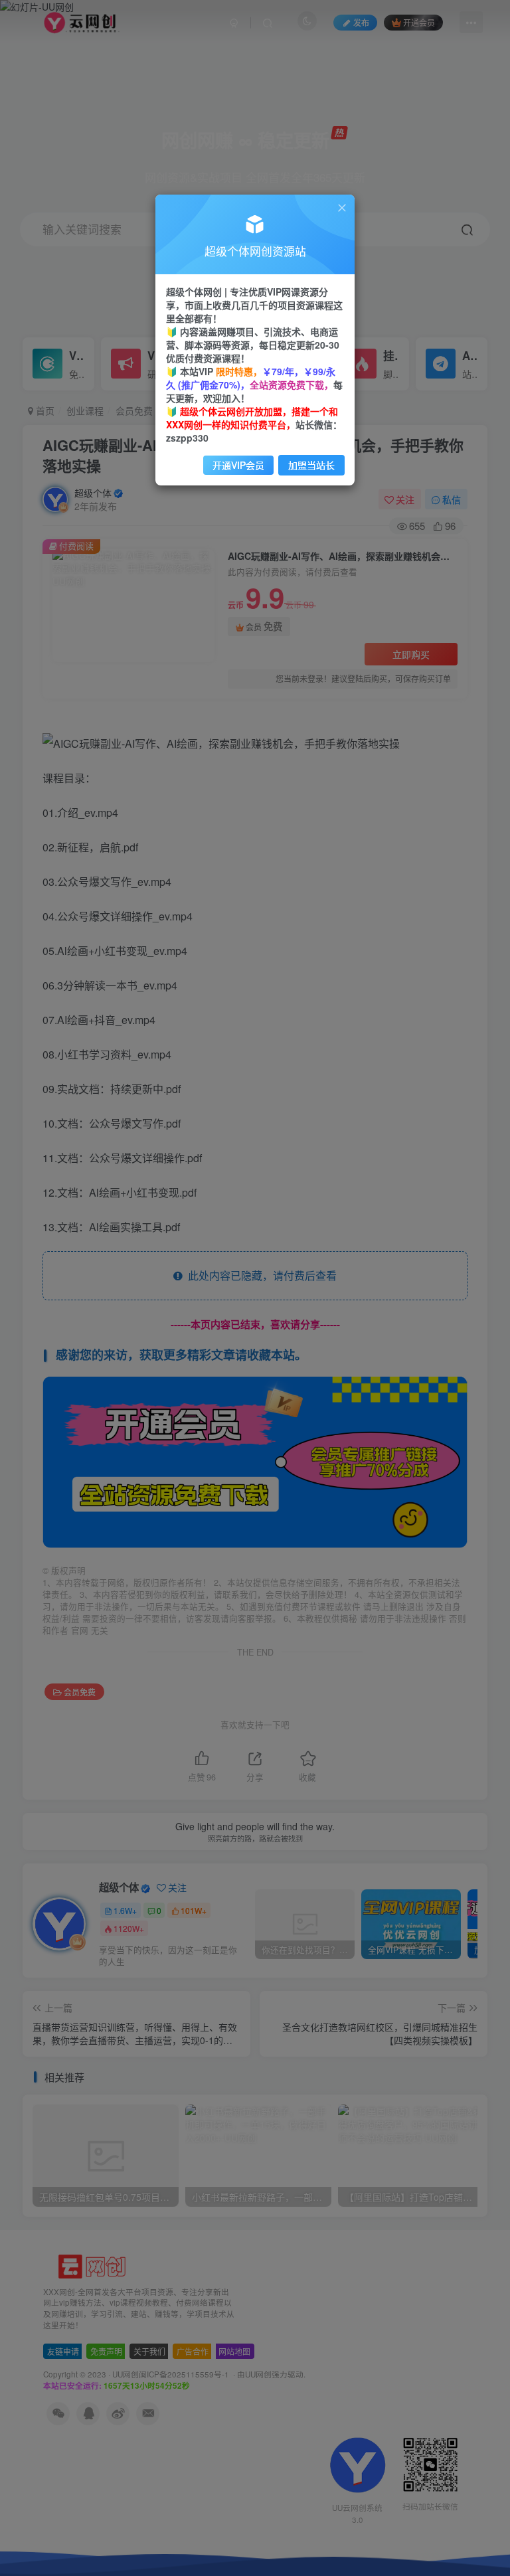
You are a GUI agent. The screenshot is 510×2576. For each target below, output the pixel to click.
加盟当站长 (311, 465)
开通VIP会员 (238, 465)
